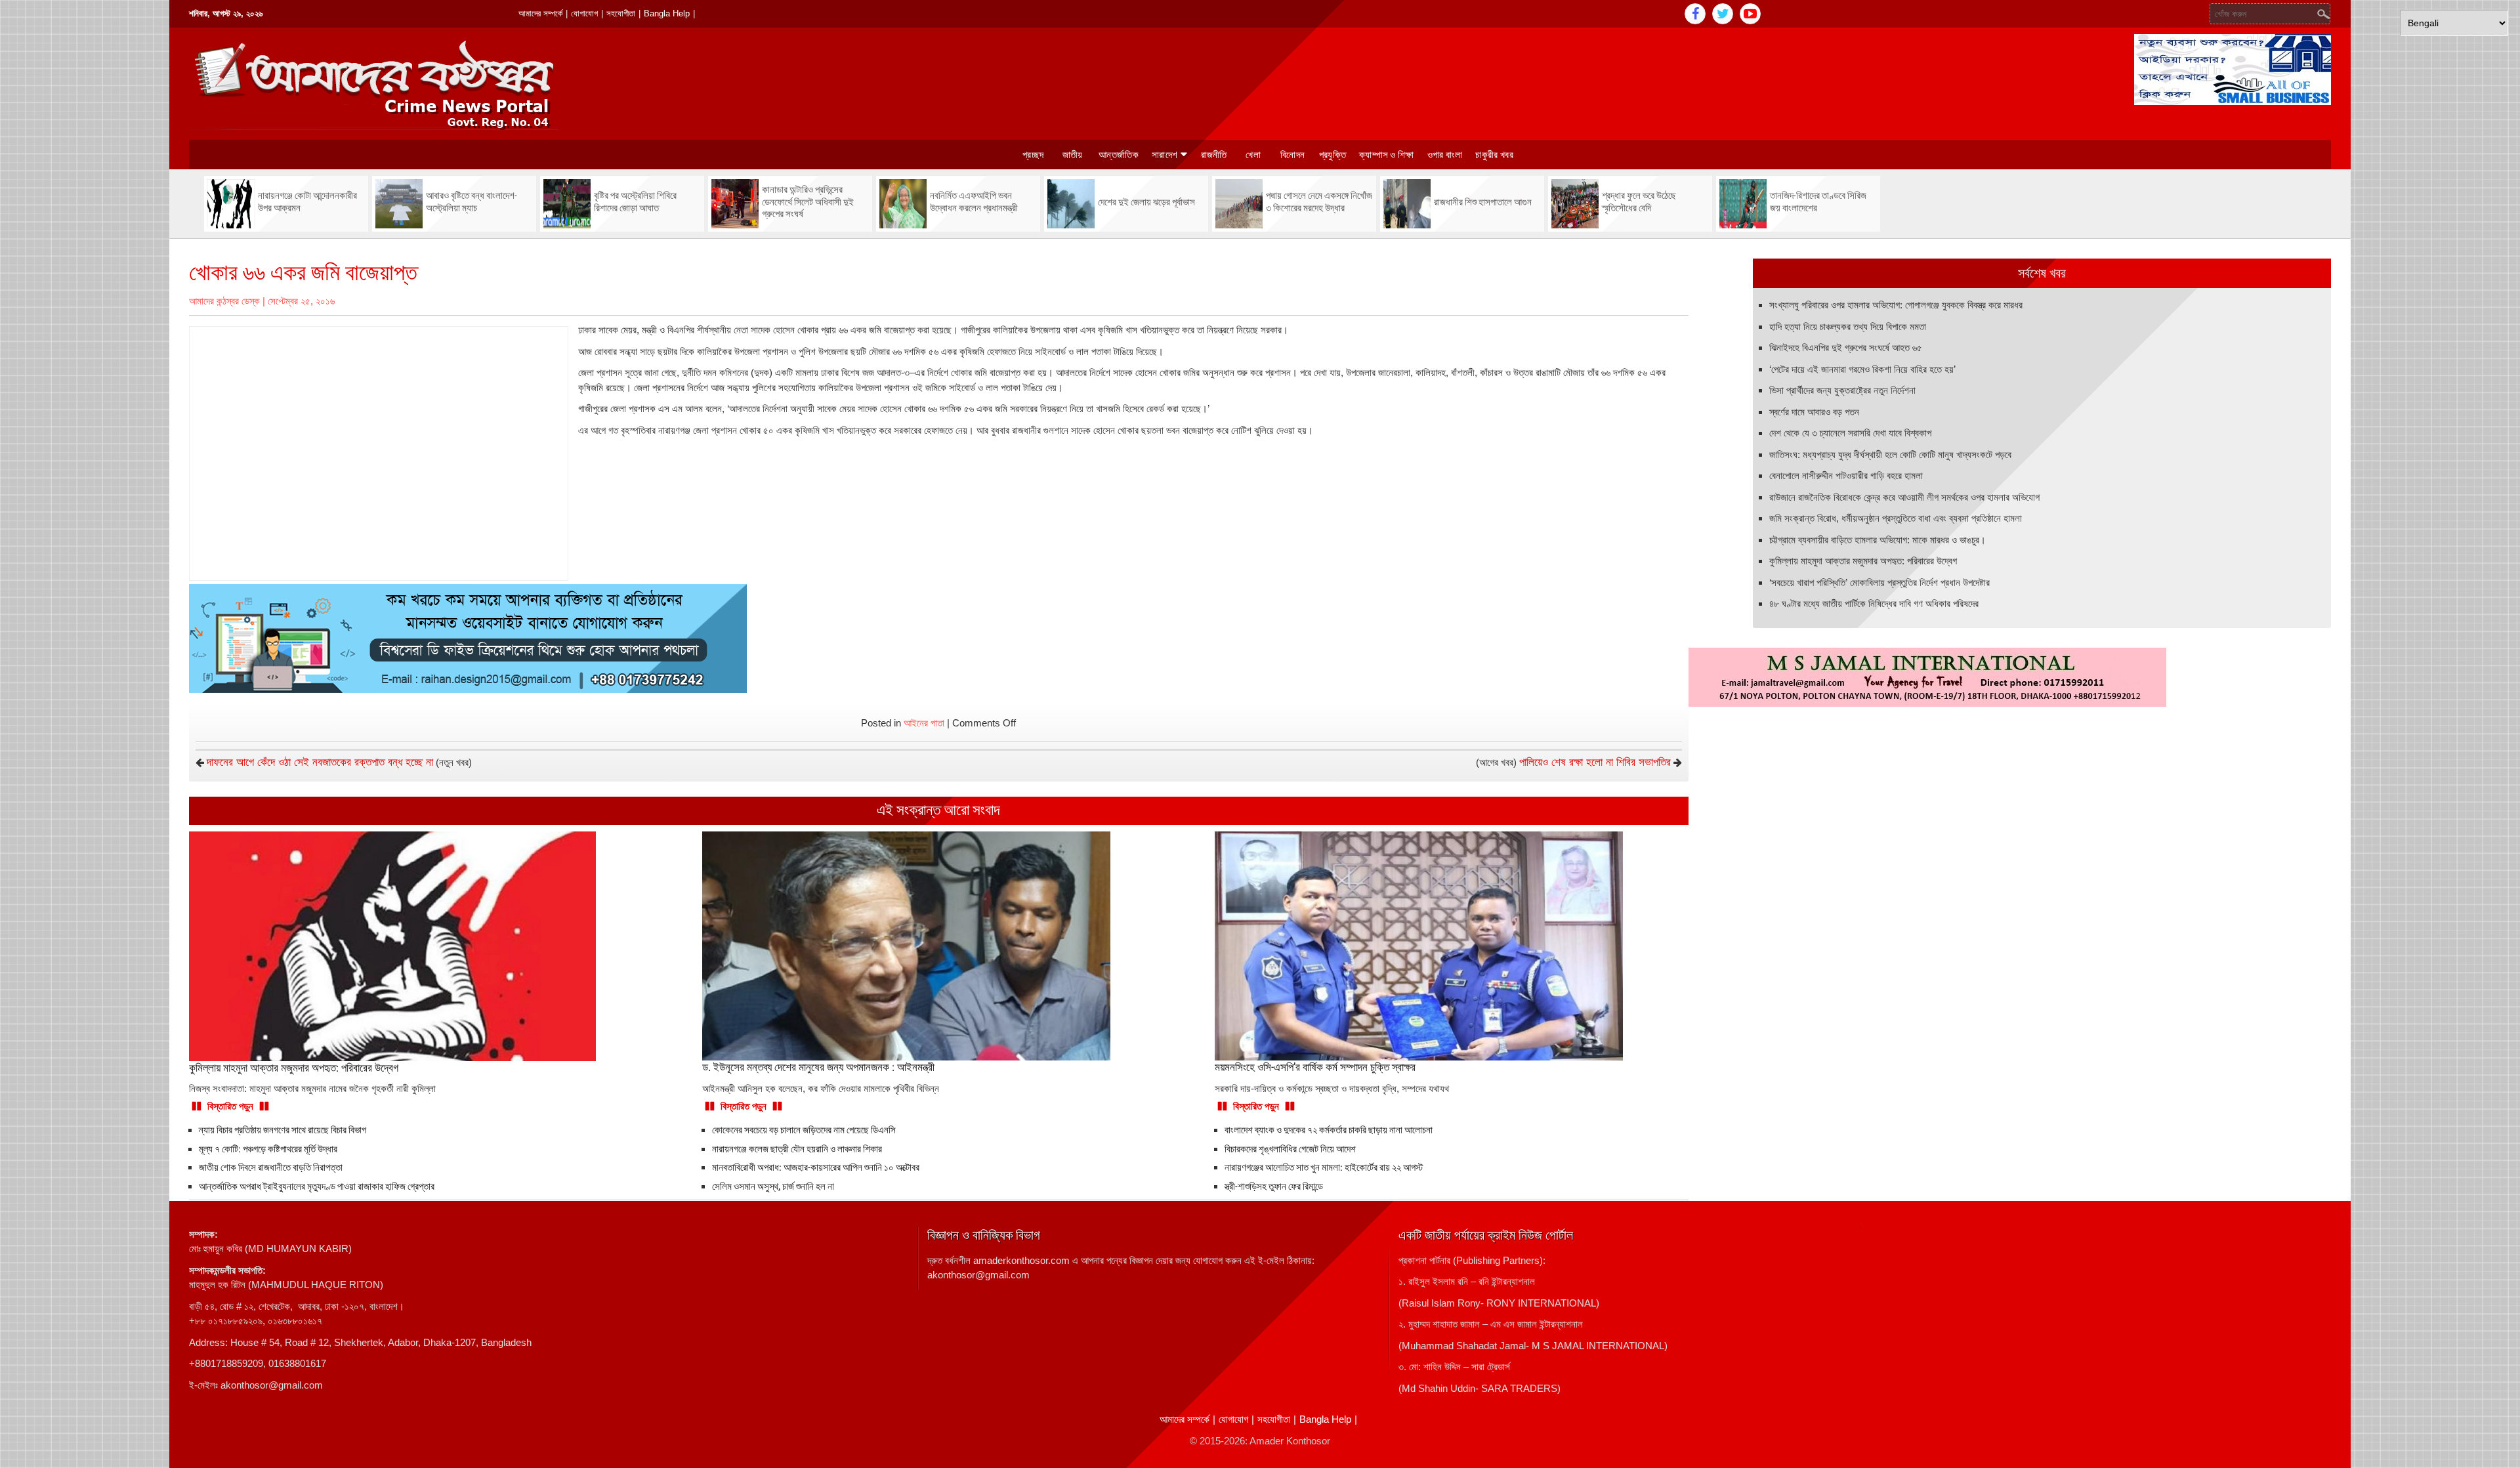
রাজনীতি (1214, 155)
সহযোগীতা (621, 13)
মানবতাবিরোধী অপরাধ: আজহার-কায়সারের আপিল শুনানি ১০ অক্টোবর (816, 1167)
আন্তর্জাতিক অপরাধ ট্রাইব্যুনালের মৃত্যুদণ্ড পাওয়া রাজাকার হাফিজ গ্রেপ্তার (317, 1186)
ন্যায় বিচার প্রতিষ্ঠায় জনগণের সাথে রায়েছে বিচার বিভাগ (283, 1130)
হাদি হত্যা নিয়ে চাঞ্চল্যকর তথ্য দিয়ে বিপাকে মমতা (1848, 326)
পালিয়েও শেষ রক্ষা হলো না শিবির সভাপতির (1595, 762)
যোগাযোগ (584, 13)
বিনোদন (1292, 155)
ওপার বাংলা (1445, 155)
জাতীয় (1073, 155)
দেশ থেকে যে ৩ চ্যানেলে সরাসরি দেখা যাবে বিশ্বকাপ (1850, 433)
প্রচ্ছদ (1033, 155)
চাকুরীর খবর (1494, 155)
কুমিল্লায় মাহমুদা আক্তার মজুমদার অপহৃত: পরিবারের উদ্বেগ (1863, 561)
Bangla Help (667, 13)
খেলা (1253, 155)
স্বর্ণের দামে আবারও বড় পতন (1814, 412)
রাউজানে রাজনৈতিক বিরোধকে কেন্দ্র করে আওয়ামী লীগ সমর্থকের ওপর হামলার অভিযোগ (1904, 497)
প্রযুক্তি (1333, 155)
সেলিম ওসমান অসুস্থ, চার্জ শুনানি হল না (773, 1186)
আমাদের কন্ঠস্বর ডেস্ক (224, 301)
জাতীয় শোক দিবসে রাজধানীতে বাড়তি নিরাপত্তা (271, 1167)
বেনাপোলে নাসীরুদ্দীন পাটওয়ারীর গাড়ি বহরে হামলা (1846, 475)
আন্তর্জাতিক (1119, 155)
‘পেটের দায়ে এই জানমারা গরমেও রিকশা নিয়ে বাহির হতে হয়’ (1862, 369)
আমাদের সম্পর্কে (540, 13)
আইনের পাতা (924, 723)
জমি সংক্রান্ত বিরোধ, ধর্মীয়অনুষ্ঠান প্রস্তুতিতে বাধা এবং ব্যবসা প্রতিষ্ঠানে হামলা (1896, 518)
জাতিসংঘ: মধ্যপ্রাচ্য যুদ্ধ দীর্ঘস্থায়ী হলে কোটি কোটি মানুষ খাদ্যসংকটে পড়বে (1890, 454)
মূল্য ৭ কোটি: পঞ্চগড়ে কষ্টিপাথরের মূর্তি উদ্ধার (268, 1149)
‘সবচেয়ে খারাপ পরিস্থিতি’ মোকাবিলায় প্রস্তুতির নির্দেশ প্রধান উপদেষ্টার (1879, 582)
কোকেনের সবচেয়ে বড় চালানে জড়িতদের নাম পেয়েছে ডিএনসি (804, 1130)
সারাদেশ (1165, 155)
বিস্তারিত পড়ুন (230, 1106)
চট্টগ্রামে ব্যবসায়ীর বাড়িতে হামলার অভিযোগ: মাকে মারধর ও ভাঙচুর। (1878, 540)
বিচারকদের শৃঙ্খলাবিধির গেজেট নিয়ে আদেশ (1290, 1149)
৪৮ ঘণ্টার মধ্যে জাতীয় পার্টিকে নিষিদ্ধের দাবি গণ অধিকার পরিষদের (1874, 603)
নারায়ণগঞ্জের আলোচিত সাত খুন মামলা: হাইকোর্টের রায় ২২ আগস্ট (1324, 1167)
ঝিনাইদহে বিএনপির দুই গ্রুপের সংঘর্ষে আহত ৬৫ (1846, 347)
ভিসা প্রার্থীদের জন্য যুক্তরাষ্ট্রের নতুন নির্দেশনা (1842, 390)
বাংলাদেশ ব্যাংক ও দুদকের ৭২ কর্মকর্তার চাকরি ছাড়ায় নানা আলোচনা (1329, 1130)
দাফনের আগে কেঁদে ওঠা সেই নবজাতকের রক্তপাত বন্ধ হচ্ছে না (320, 762)
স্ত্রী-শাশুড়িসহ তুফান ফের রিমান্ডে (1274, 1186)
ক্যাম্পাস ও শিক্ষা (1387, 155)
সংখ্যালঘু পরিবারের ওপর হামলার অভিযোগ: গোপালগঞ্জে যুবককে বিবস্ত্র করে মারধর (1896, 305)
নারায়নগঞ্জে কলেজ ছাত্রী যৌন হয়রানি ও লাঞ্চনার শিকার (797, 1149)
